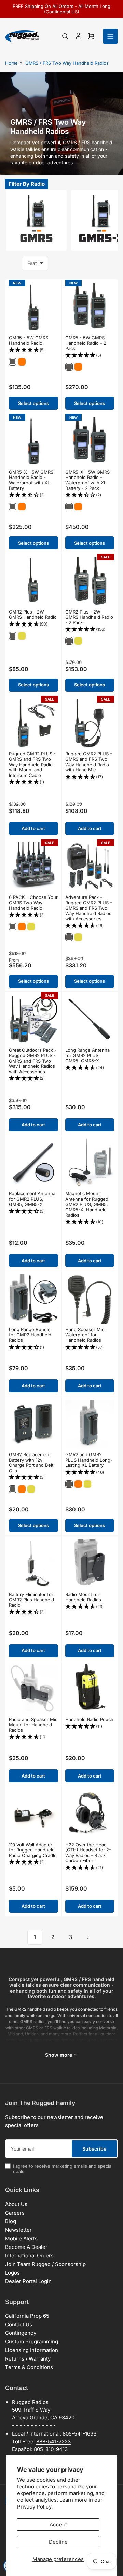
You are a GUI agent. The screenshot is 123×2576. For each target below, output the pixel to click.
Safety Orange (22, 362)
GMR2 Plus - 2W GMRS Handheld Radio (33, 615)
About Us (16, 2204)
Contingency (21, 2333)
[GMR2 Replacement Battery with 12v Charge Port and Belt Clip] (33, 1424)
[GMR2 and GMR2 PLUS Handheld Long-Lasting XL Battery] (90, 1424)
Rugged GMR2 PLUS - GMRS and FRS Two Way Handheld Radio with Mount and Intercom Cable (32, 764)
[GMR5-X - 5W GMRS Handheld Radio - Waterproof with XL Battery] (33, 442)
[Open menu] (110, 36)
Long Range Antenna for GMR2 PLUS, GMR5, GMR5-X (87, 1055)
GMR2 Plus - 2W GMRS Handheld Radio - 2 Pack (89, 617)
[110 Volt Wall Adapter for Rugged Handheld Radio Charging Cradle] (33, 1814)
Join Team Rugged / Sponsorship (45, 2264)
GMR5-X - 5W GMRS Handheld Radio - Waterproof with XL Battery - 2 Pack (87, 480)
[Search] (65, 36)
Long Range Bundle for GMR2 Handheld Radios (30, 1335)
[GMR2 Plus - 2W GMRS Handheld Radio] (33, 581)
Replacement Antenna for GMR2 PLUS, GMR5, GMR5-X (32, 1199)
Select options (33, 403)
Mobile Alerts (21, 2238)
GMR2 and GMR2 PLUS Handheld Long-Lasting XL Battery (89, 1460)
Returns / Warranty (28, 2359)
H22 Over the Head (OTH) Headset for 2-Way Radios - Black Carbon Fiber (88, 1853)
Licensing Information (32, 2350)
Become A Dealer (26, 2247)
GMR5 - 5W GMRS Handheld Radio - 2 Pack (86, 343)
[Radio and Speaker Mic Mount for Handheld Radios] (33, 1689)
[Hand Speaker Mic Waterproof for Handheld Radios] (90, 1299)
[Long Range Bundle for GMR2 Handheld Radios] (33, 1299)
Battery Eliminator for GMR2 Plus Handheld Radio (31, 1600)
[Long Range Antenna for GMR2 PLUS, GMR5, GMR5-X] (90, 1020)
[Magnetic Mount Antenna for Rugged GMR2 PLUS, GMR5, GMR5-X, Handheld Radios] (90, 1163)
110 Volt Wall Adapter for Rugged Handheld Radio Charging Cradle (33, 1850)
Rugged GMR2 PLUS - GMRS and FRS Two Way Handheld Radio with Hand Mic (89, 762)
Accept (58, 2524)
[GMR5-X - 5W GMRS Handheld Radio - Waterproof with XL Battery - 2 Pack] (90, 442)
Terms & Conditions (29, 2367)
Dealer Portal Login (28, 2281)
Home (11, 63)
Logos (12, 2273)
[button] (33, 350)
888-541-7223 (53, 2442)
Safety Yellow (22, 636)
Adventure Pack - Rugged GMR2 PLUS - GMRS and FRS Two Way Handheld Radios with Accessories (89, 908)
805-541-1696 (79, 2434)
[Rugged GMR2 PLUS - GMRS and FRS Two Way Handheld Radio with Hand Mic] (90, 723)
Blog (11, 2221)
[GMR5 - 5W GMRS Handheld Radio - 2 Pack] (90, 307)
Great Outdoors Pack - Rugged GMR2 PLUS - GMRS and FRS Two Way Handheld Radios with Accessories (33, 1061)
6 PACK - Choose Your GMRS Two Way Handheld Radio (33, 902)
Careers (15, 2213)
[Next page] (88, 1937)
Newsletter (18, 2230)
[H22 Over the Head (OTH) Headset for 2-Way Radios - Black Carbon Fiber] (90, 1814)
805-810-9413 (51, 2449)
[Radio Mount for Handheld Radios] (90, 1564)
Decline (58, 2542)
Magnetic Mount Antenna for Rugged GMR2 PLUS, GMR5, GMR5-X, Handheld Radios (87, 1204)
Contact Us (19, 2324)
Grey (13, 362)
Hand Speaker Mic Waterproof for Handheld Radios (85, 1335)
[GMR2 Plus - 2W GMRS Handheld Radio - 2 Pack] (90, 581)
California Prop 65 (27, 2316)
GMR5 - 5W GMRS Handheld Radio (29, 340)
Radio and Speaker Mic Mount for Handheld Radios (33, 1725)
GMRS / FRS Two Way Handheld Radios (67, 63)
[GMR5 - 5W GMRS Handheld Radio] (33, 307)
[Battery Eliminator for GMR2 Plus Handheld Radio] (33, 1564)
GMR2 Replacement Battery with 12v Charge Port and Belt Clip (31, 1463)
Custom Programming (32, 2342)
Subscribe (94, 2149)
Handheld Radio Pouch (89, 1719)
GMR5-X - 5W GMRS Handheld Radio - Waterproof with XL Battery (31, 480)
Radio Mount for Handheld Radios (83, 1597)
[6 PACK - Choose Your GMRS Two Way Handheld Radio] (33, 867)
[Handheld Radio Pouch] (90, 1689)
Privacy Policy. (35, 2507)
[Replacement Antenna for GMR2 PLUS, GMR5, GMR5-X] (33, 1163)
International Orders (29, 2256)
